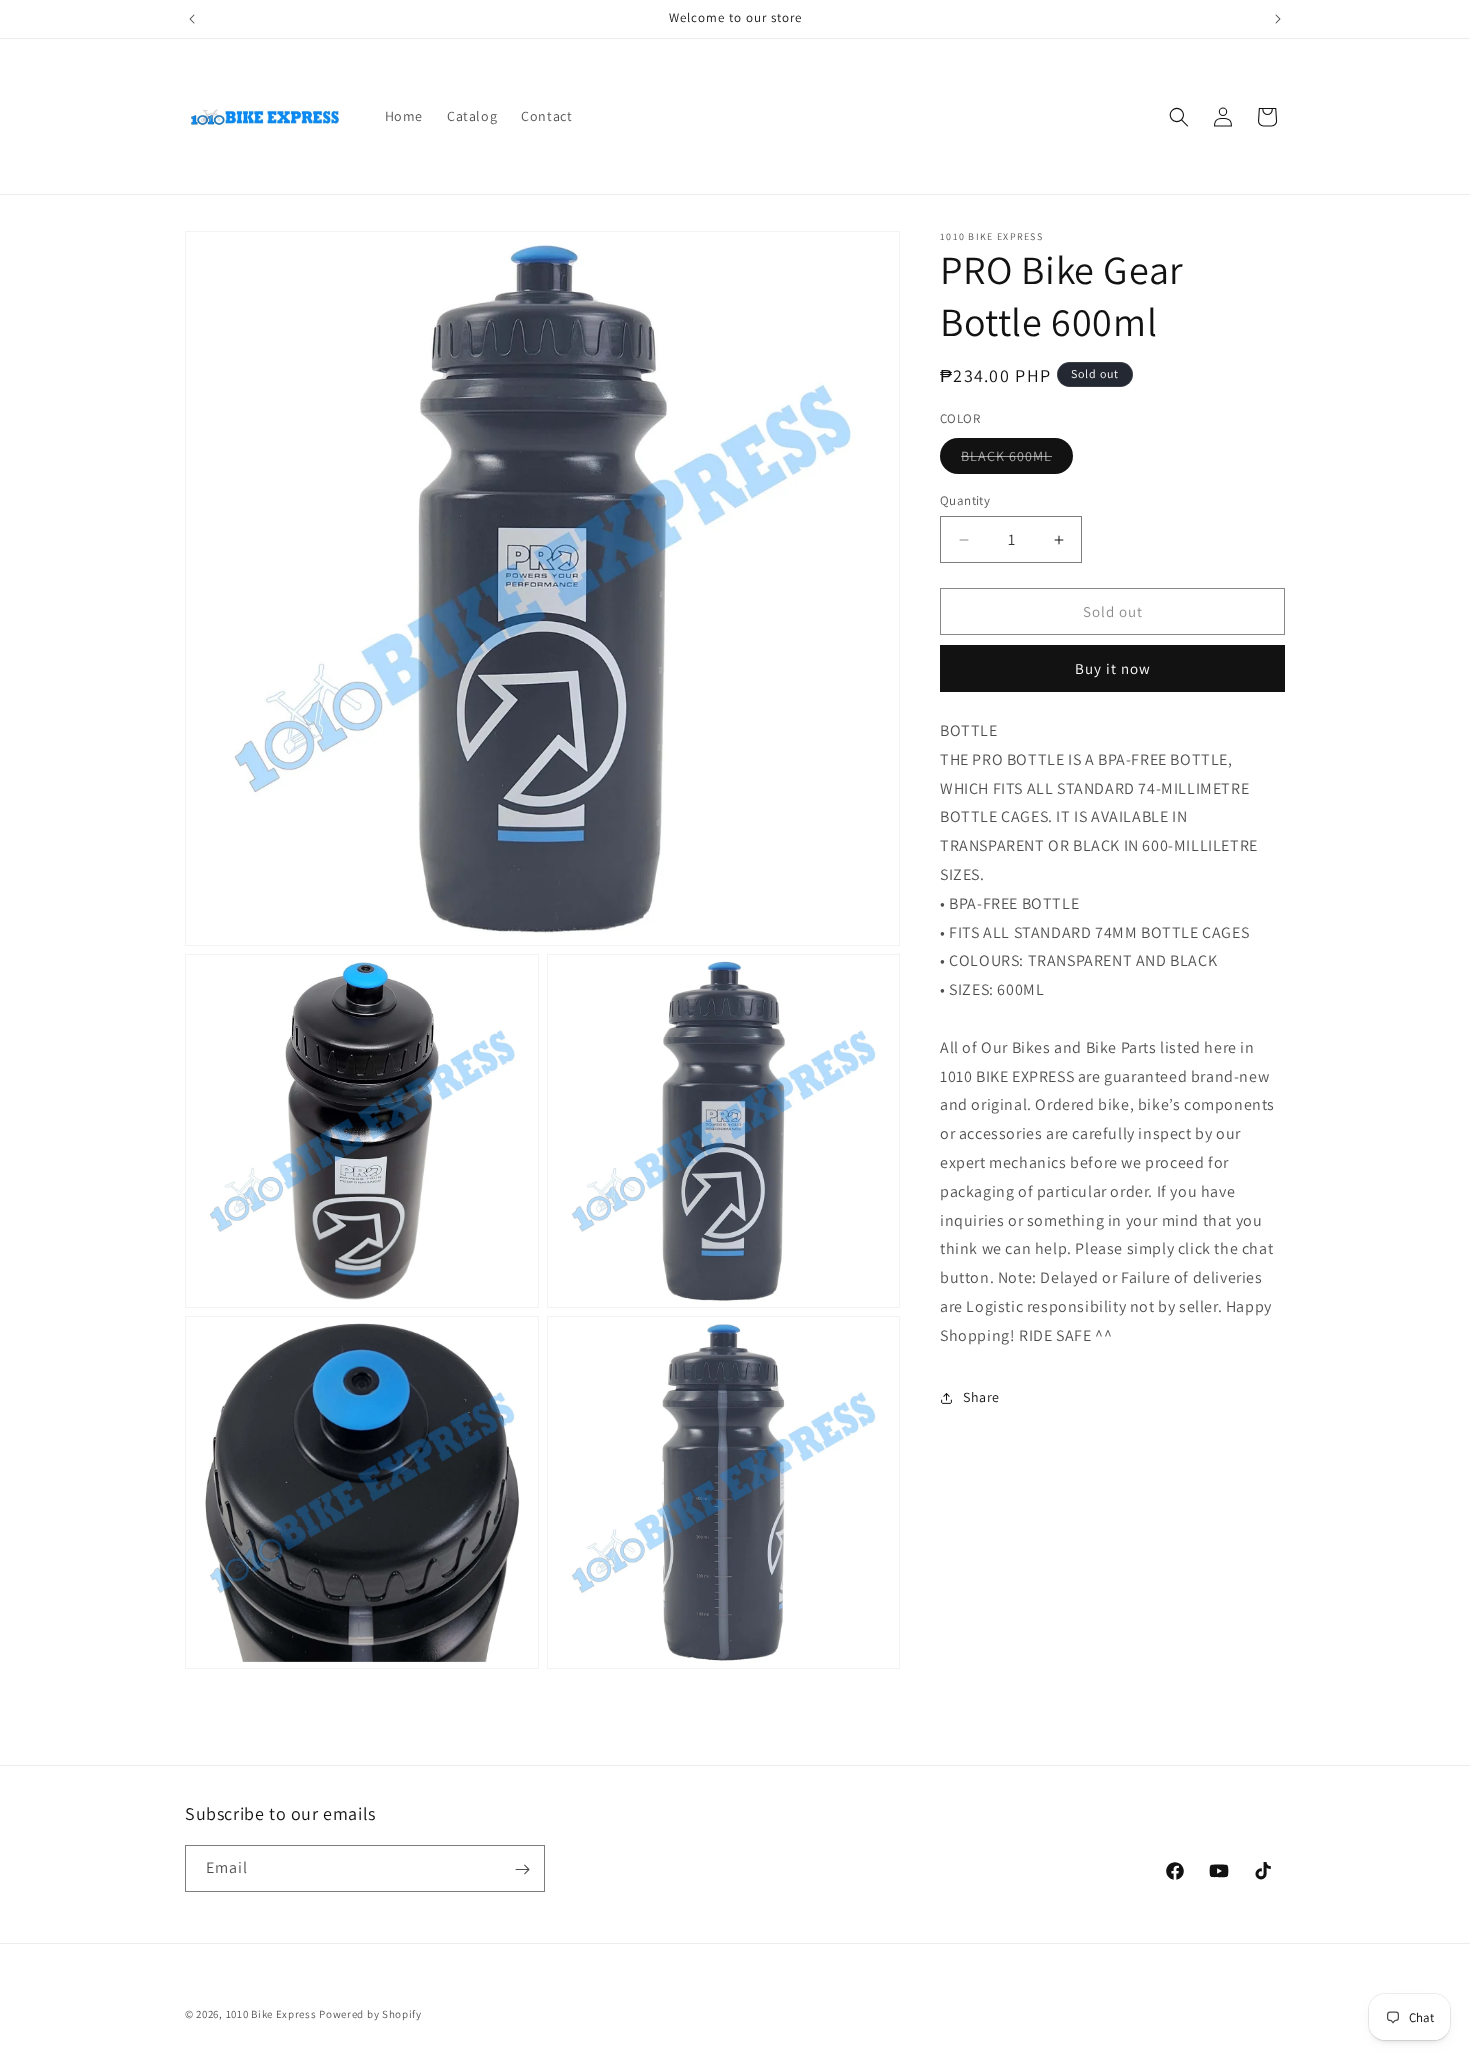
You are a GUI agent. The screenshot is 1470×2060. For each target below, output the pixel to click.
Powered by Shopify (370, 2014)
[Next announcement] (1278, 19)
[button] (1179, 117)
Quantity (965, 500)
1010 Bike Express (271, 2014)
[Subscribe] (522, 1869)
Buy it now (1113, 668)
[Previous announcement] (192, 19)
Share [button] (981, 1397)
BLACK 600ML (1017, 460)
